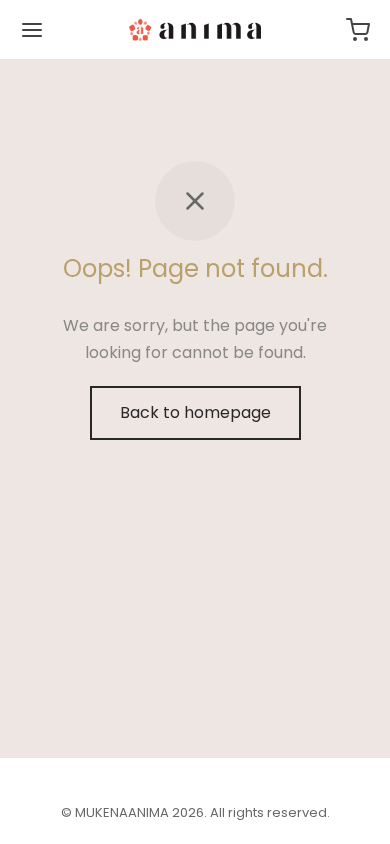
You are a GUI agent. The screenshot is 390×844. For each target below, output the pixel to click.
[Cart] (358, 30)
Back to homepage (195, 412)
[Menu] (32, 30)
